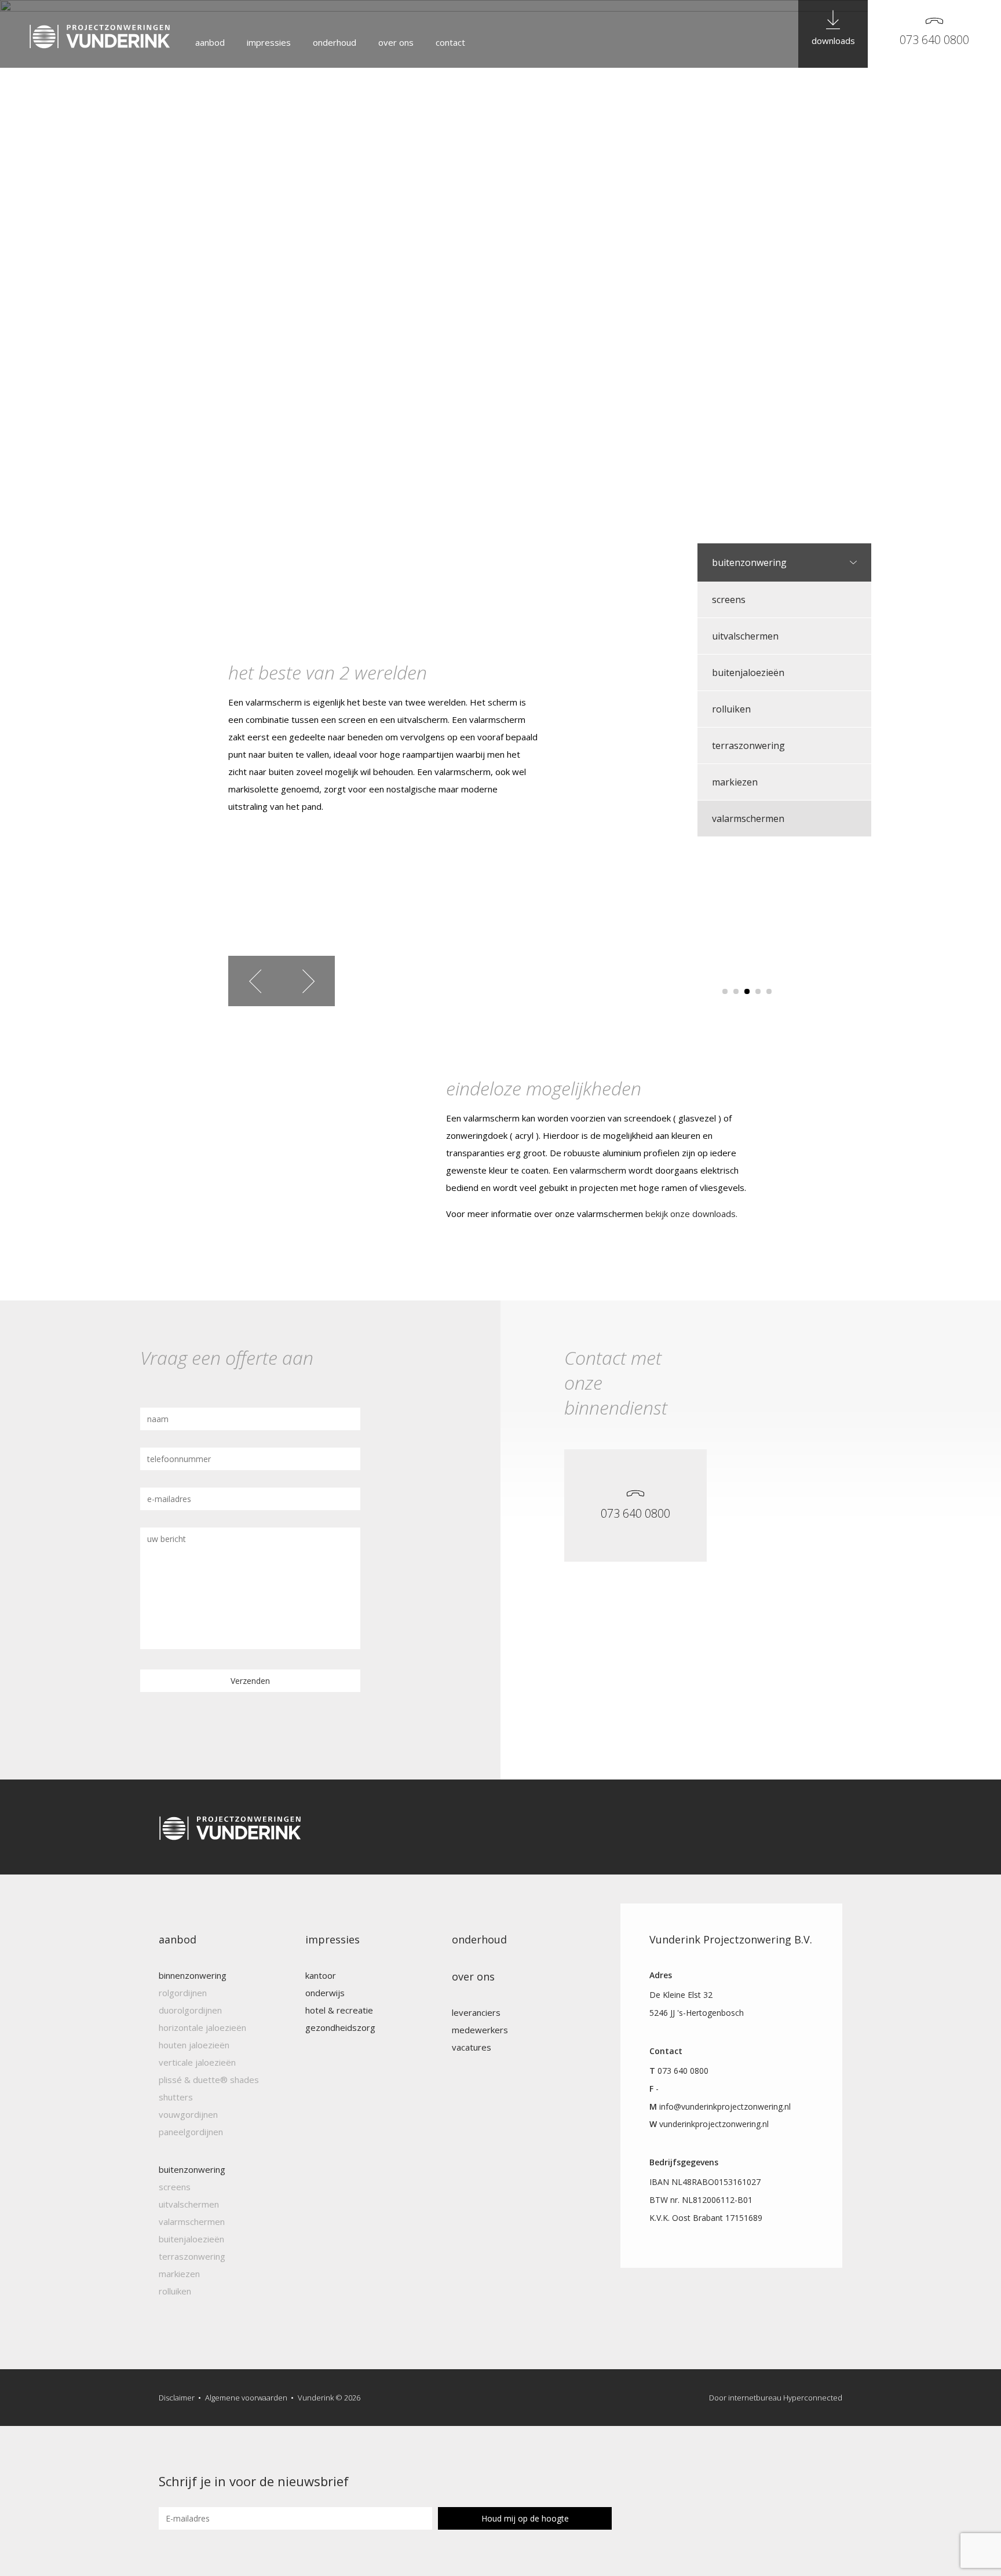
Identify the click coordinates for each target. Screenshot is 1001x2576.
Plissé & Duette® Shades (209, 2080)
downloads (833, 41)
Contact (450, 42)
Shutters (176, 2097)
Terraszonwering (748, 746)
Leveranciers (476, 2012)
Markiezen (735, 782)
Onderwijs (325, 1993)
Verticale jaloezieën (197, 2062)
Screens (729, 600)
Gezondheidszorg (340, 2027)
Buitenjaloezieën (748, 673)
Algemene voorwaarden (246, 2398)
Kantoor (321, 1975)
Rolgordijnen (183, 1993)
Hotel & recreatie (339, 2010)
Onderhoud (335, 42)
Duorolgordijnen (190, 2010)
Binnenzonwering (193, 1975)
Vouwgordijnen (188, 2114)
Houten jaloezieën (194, 2045)
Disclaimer (177, 2398)
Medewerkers (480, 2030)
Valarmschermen (748, 819)
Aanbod (210, 42)
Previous (255, 981)
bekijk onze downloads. (691, 1214)
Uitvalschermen (745, 636)
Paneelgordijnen (191, 2132)
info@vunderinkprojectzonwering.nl (725, 2107)
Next (308, 981)
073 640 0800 (934, 40)
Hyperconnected (813, 2398)
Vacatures (472, 2047)
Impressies (269, 42)
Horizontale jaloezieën (202, 2027)
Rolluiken (731, 709)
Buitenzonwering (749, 562)
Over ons (396, 42)
